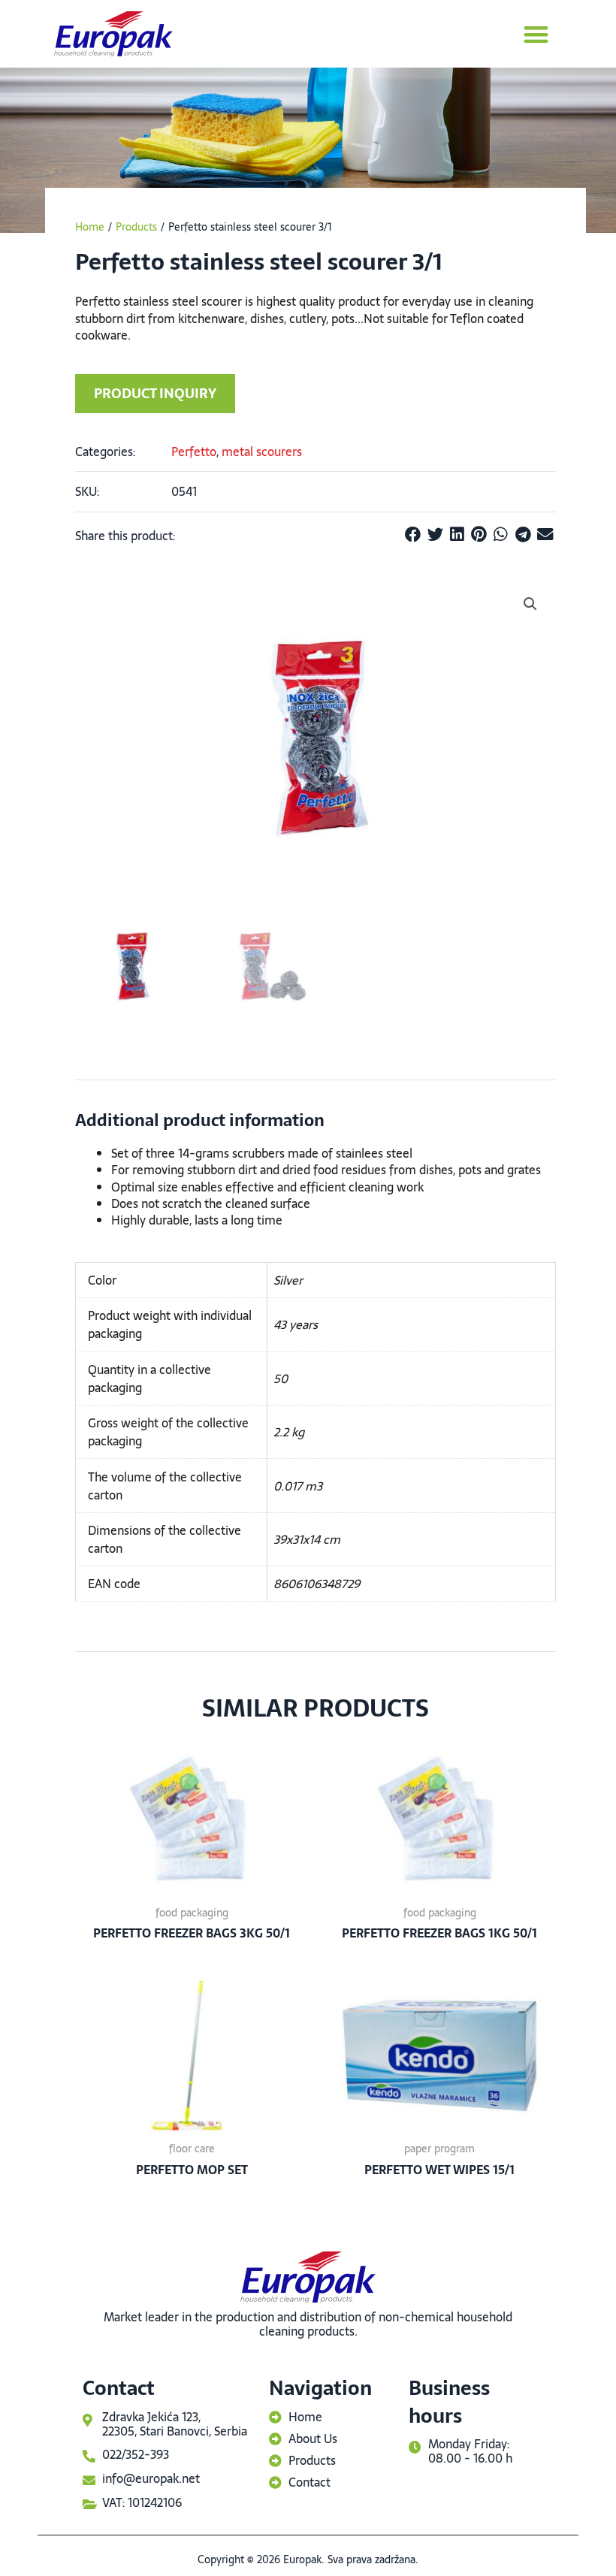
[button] (537, 34)
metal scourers (262, 451)
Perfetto (194, 451)
